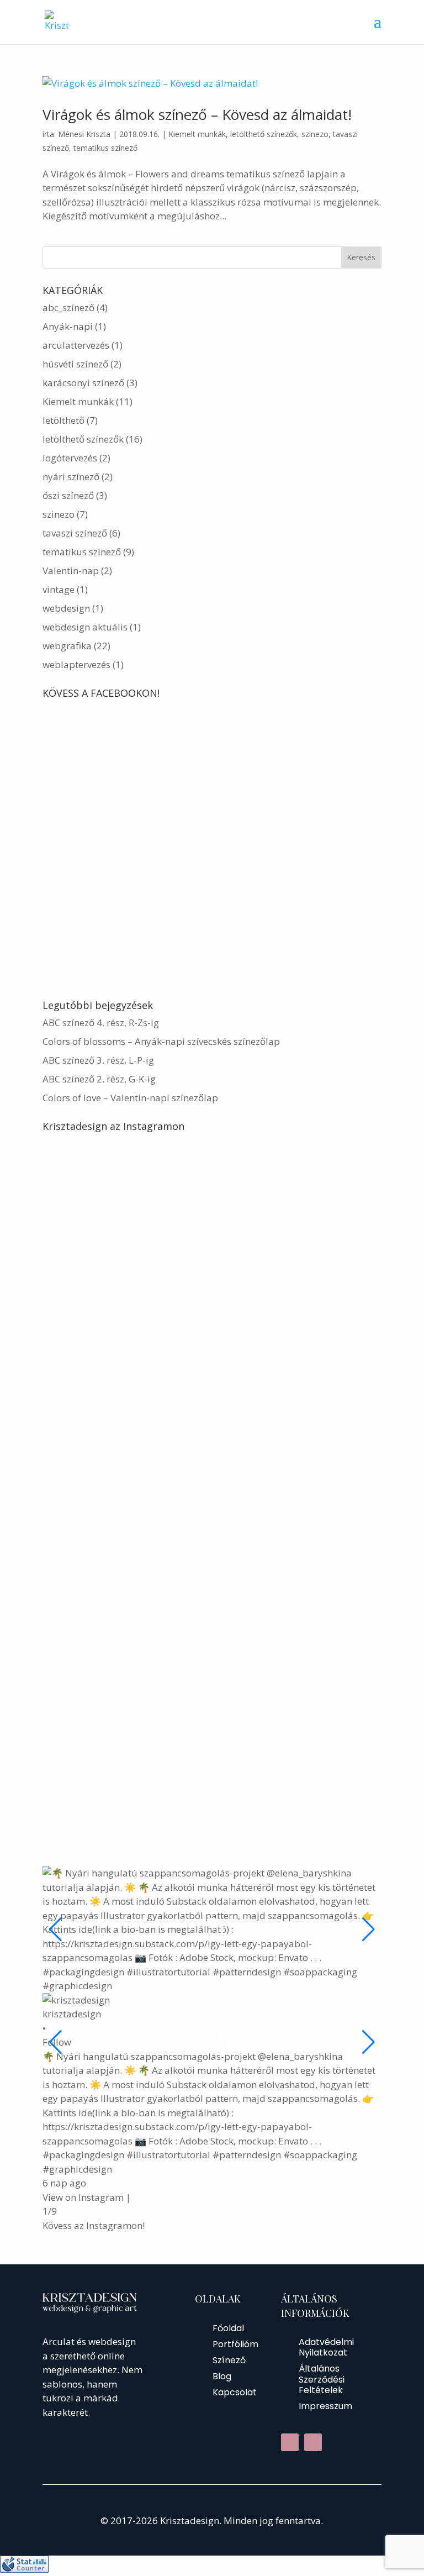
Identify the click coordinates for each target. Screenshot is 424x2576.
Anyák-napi (68, 326)
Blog (222, 2376)
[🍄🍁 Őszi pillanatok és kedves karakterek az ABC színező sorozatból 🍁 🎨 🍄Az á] (125, 1763)
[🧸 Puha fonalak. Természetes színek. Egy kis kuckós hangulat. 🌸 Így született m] (125, 1398)
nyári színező (71, 477)
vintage (59, 589)
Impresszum (325, 2406)
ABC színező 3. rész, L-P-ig (98, 1060)
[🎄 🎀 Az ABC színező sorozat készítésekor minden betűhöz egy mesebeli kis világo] (125, 1581)
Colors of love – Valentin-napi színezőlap (130, 1098)
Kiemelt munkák (197, 134)
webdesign (66, 608)
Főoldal (228, 2328)
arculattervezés (76, 345)
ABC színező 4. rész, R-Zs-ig (101, 1022)
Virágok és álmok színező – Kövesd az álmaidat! (197, 114)
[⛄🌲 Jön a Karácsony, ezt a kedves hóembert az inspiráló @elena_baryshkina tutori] (125, 1672)
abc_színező (68, 307)
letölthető (63, 420)
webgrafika (67, 646)
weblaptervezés (76, 664)
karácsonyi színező (83, 383)
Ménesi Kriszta (84, 134)
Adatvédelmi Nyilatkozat (326, 2347)
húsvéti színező (75, 364)
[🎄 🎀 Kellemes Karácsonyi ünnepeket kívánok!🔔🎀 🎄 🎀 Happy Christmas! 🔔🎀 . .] (125, 1489)
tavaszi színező (75, 533)
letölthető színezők (264, 134)
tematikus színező (105, 148)
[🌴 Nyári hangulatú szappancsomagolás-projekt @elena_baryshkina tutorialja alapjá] (125, 1216)
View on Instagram (83, 2197)
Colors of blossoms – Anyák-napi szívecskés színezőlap (161, 1041)
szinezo (315, 134)
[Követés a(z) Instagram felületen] (313, 2442)
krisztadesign (72, 2014)
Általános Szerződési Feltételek (322, 2379)
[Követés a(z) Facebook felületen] (290, 2442)
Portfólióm (235, 2344)
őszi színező (68, 495)
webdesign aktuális (85, 627)
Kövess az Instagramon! (94, 2225)
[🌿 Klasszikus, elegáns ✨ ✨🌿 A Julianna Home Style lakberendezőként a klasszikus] (125, 1854)
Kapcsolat (235, 2392)
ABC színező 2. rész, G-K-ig (99, 1079)
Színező (229, 2360)
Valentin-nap (71, 571)
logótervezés (70, 458)
